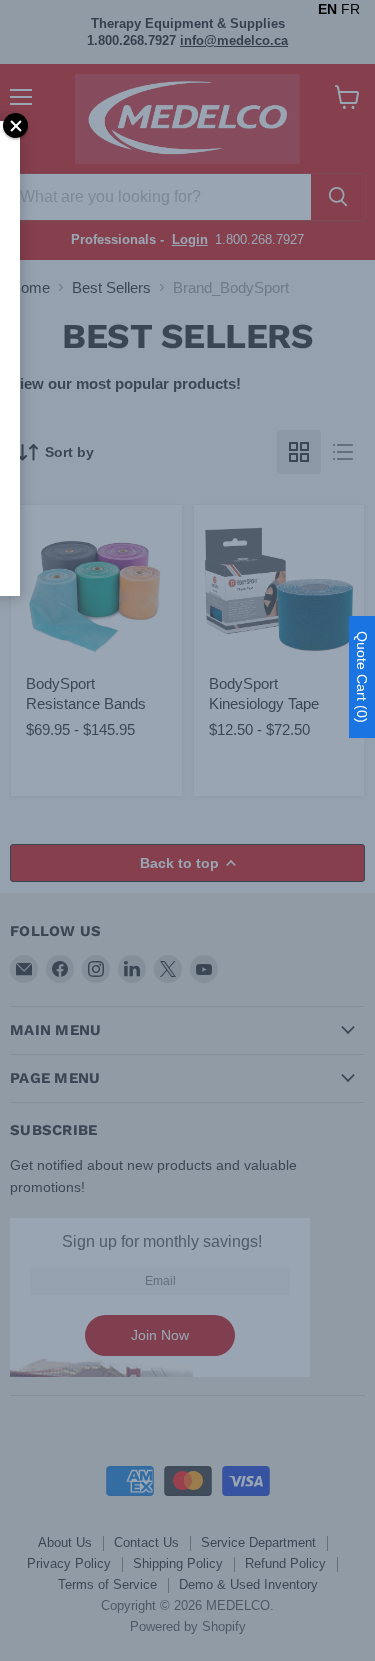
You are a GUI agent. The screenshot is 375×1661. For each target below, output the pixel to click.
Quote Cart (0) (362, 677)
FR (350, 9)
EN (327, 9)
